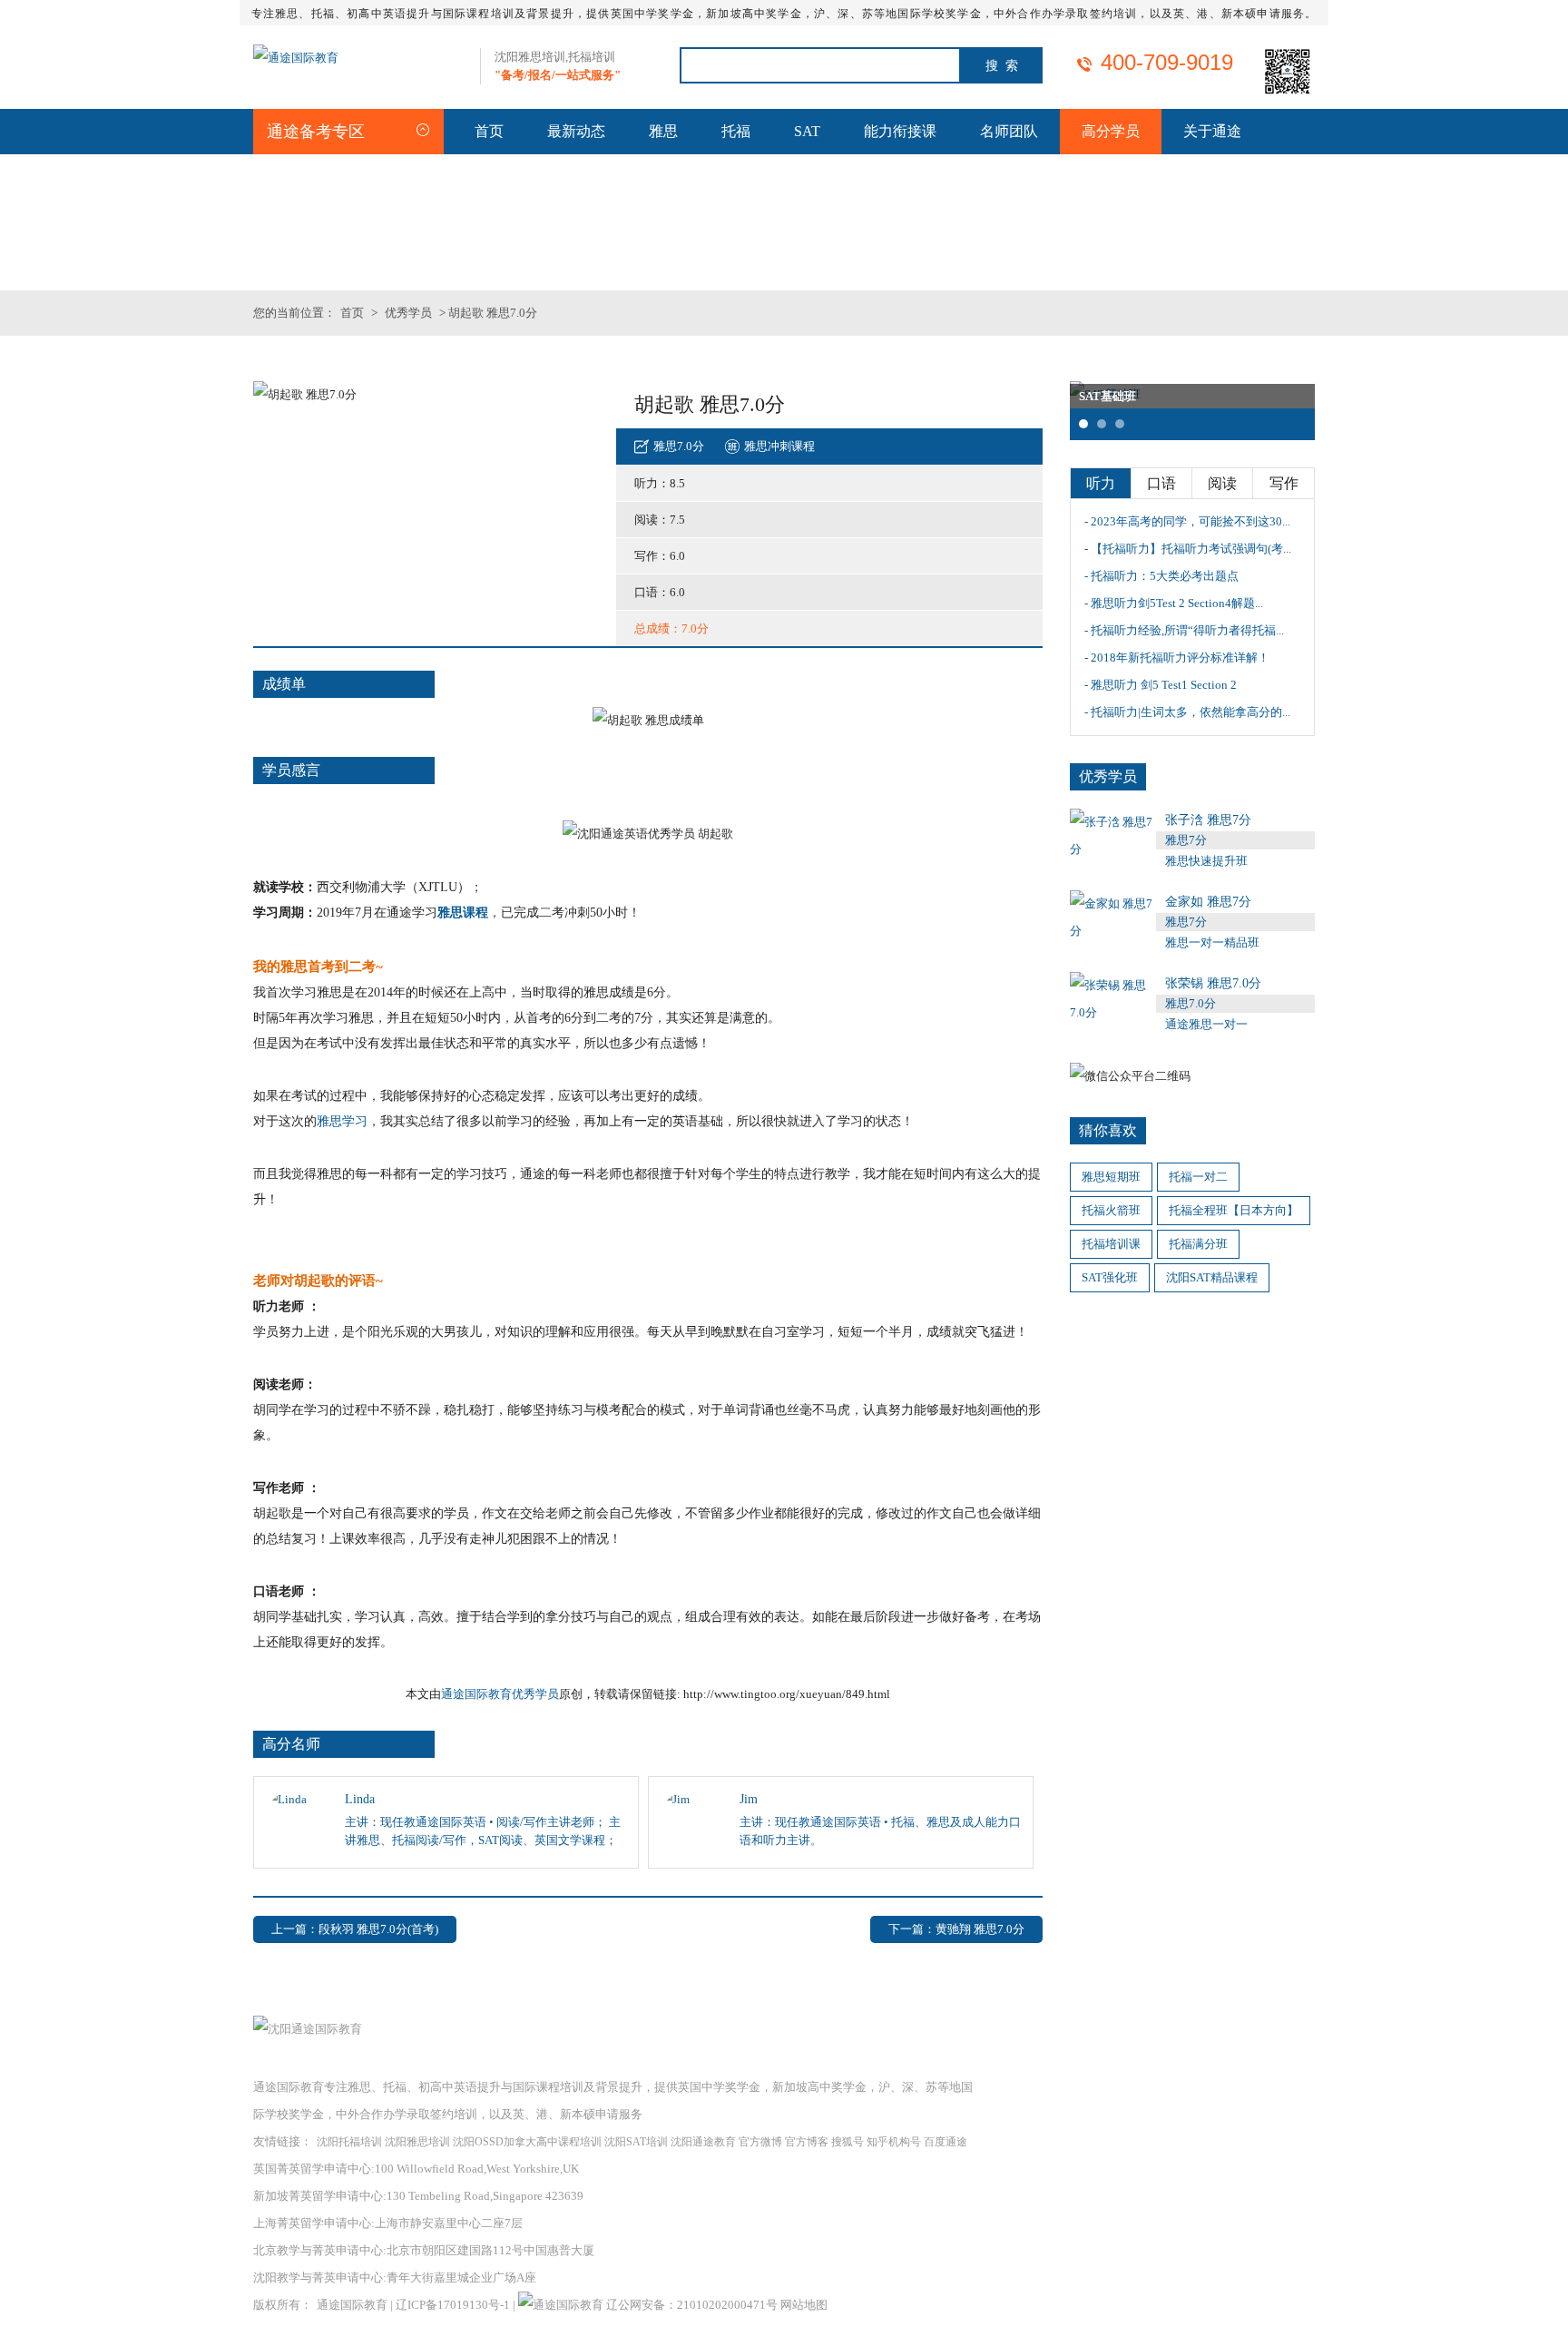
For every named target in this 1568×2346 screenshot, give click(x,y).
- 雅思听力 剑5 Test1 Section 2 (1161, 685)
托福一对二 (1198, 1177)
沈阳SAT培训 (636, 2142)
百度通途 (946, 2142)
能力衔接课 (900, 131)
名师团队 (1009, 131)
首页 (489, 131)
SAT (807, 131)
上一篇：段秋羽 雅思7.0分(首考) (355, 1929)
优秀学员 (408, 313)
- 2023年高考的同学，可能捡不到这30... (1187, 521)
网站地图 (804, 2305)
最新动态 (576, 131)
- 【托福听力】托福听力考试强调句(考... (1188, 549)
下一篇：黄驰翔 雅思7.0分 (956, 1929)
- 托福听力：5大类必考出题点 (1161, 576)
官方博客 (807, 2142)
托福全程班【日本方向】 (1234, 1210)
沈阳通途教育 (703, 2142)
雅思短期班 (1111, 1177)
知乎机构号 (894, 2142)
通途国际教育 (352, 2305)
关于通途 (1212, 131)
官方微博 (760, 2142)
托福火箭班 (1111, 1210)
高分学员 (1111, 131)
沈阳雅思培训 (417, 2142)
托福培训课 (1111, 1244)
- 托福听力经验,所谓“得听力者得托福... (1184, 630)
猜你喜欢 (1108, 1130)
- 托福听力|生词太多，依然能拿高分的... (1187, 712)
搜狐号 (848, 2142)
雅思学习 (342, 1121)
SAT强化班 (1110, 1277)
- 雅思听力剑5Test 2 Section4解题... (1174, 603)
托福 (736, 131)
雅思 (663, 131)
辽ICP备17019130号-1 (453, 2305)
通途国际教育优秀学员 (500, 1694)
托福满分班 (1198, 1244)
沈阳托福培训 (349, 2142)
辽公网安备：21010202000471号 (693, 2305)
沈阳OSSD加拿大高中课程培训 (527, 2142)
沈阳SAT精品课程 (1212, 1277)
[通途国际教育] (296, 58)
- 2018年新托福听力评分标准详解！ (1177, 658)
